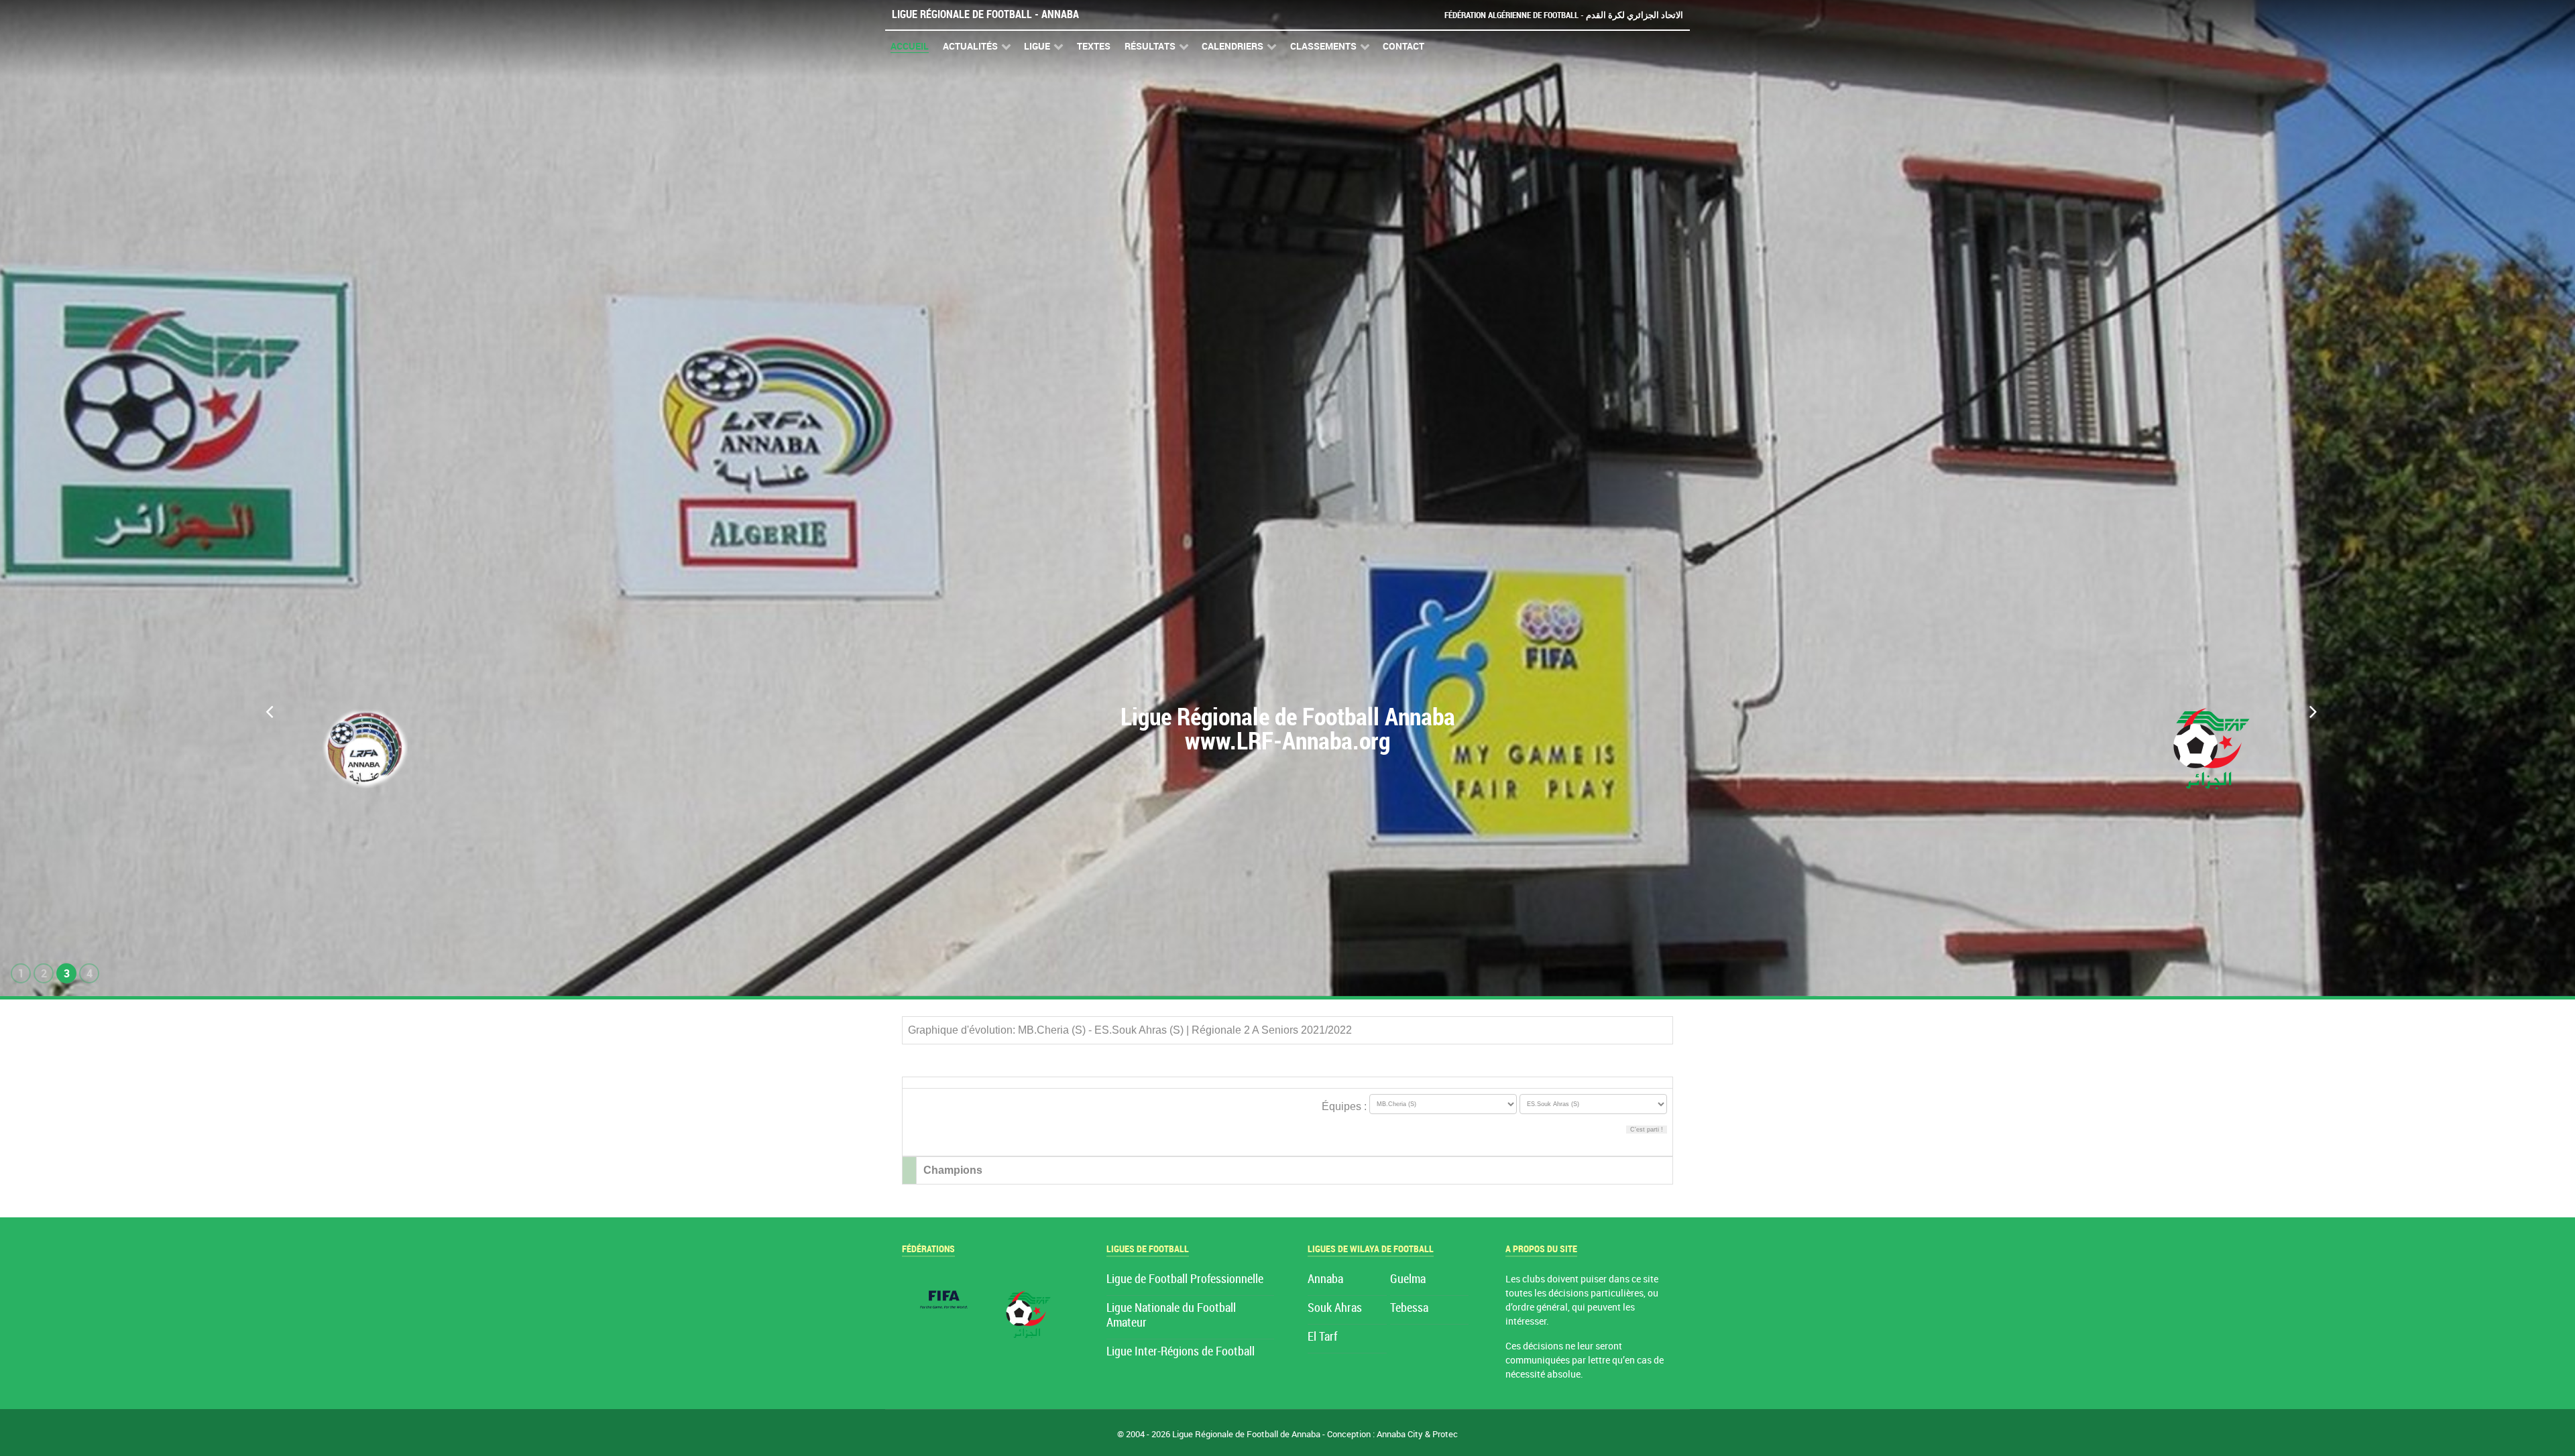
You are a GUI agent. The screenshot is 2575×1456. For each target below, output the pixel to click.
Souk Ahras (1335, 1308)
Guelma (1408, 1279)
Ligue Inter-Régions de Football (1181, 1352)
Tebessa (1409, 1308)
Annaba (1325, 1279)
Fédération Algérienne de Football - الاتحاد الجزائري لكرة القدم (1564, 15)
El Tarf (1322, 1337)
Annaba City (1400, 1434)
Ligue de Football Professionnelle (1185, 1279)
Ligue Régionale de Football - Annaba (985, 14)
